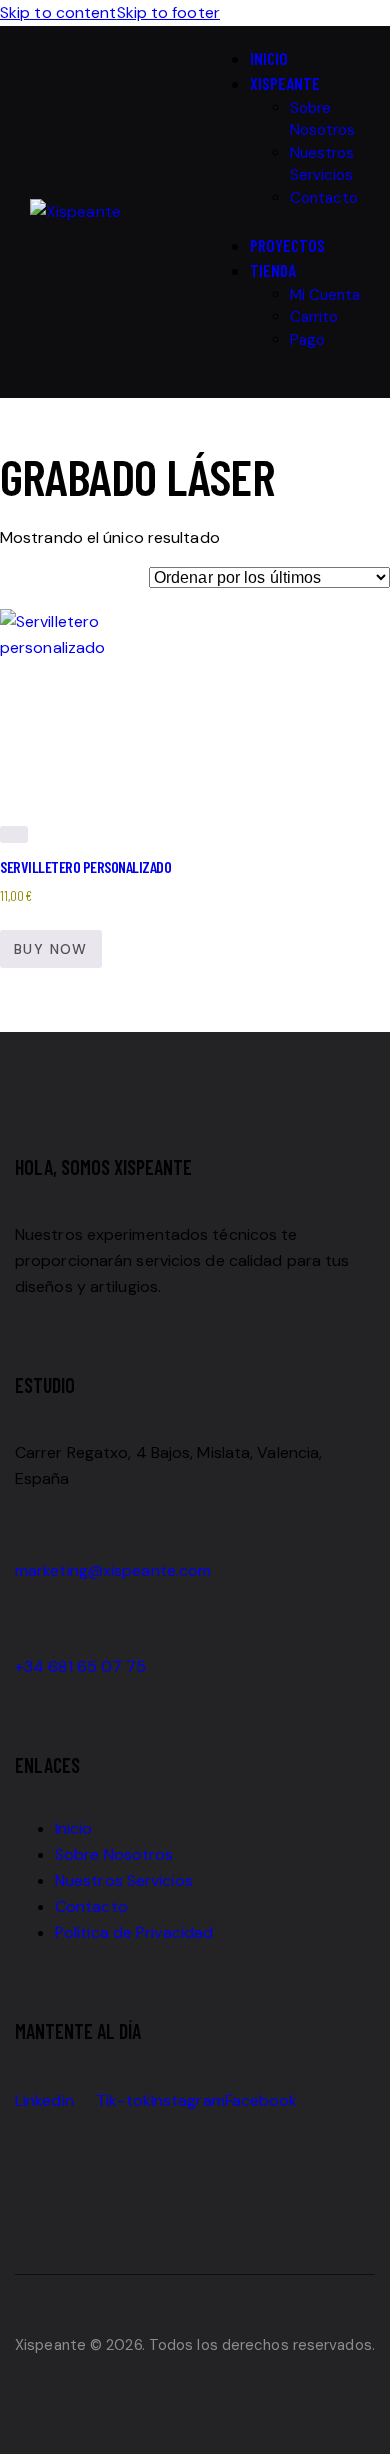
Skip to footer (168, 12)
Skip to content (58, 12)
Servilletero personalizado (85, 866)
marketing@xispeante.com (113, 1570)
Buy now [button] (51, 949)
